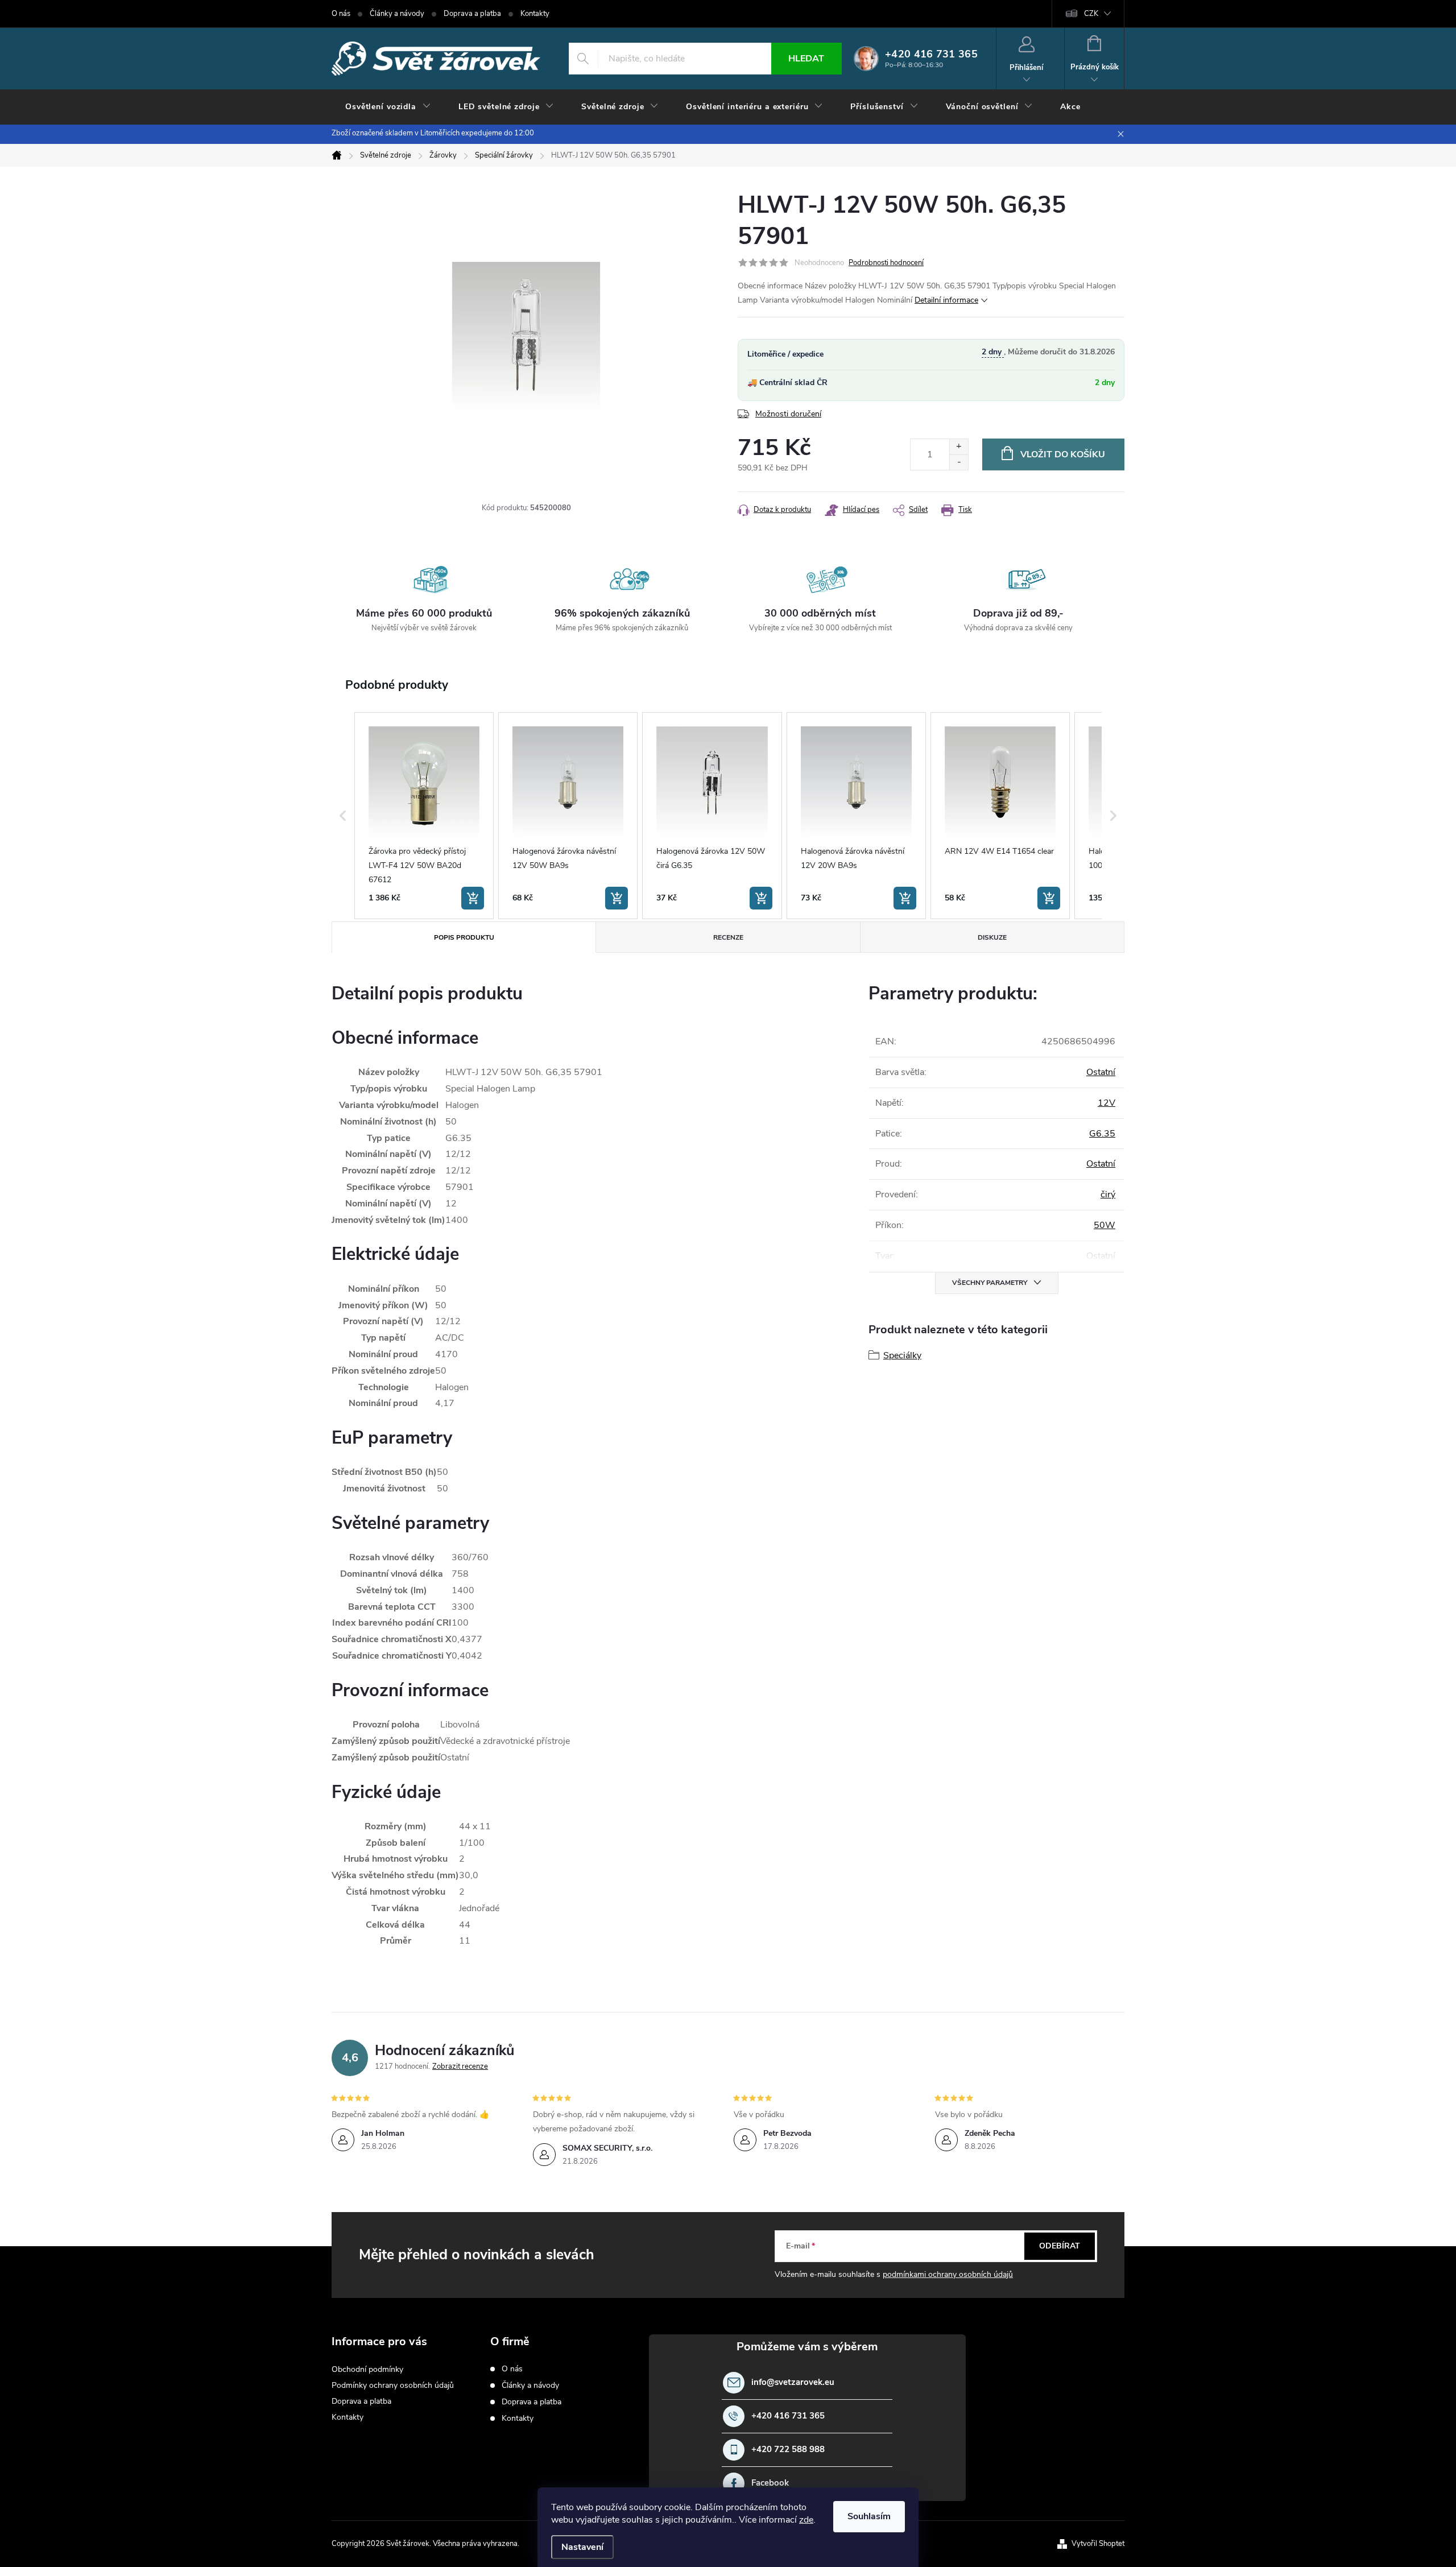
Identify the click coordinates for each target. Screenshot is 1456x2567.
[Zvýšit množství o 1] (959, 447)
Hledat (806, 59)
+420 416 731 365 (788, 2416)
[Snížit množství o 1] (959, 462)
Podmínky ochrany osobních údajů (393, 2385)
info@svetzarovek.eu (793, 2382)
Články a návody (397, 14)
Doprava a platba (472, 14)
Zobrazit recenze (460, 2066)
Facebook (770, 2483)
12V (1107, 1103)
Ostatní (1101, 1072)
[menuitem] (388, 107)
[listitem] (424, 816)
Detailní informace (946, 300)
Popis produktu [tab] (464, 937)
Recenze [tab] (728, 937)
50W (1105, 1225)
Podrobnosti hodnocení (886, 263)
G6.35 (1102, 1134)
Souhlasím (869, 2516)
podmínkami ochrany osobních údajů (948, 2274)
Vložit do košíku (1063, 454)
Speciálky (902, 1355)
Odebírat (1060, 2246)
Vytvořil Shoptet (1098, 2544)
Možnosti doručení (788, 414)
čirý (1108, 1194)
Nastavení (582, 2547)
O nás (341, 14)
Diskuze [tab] (992, 937)
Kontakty (535, 14)
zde (806, 2520)
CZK (1091, 14)
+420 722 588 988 (788, 2450)
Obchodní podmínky (367, 2369)
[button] (343, 816)
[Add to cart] (473, 898)
